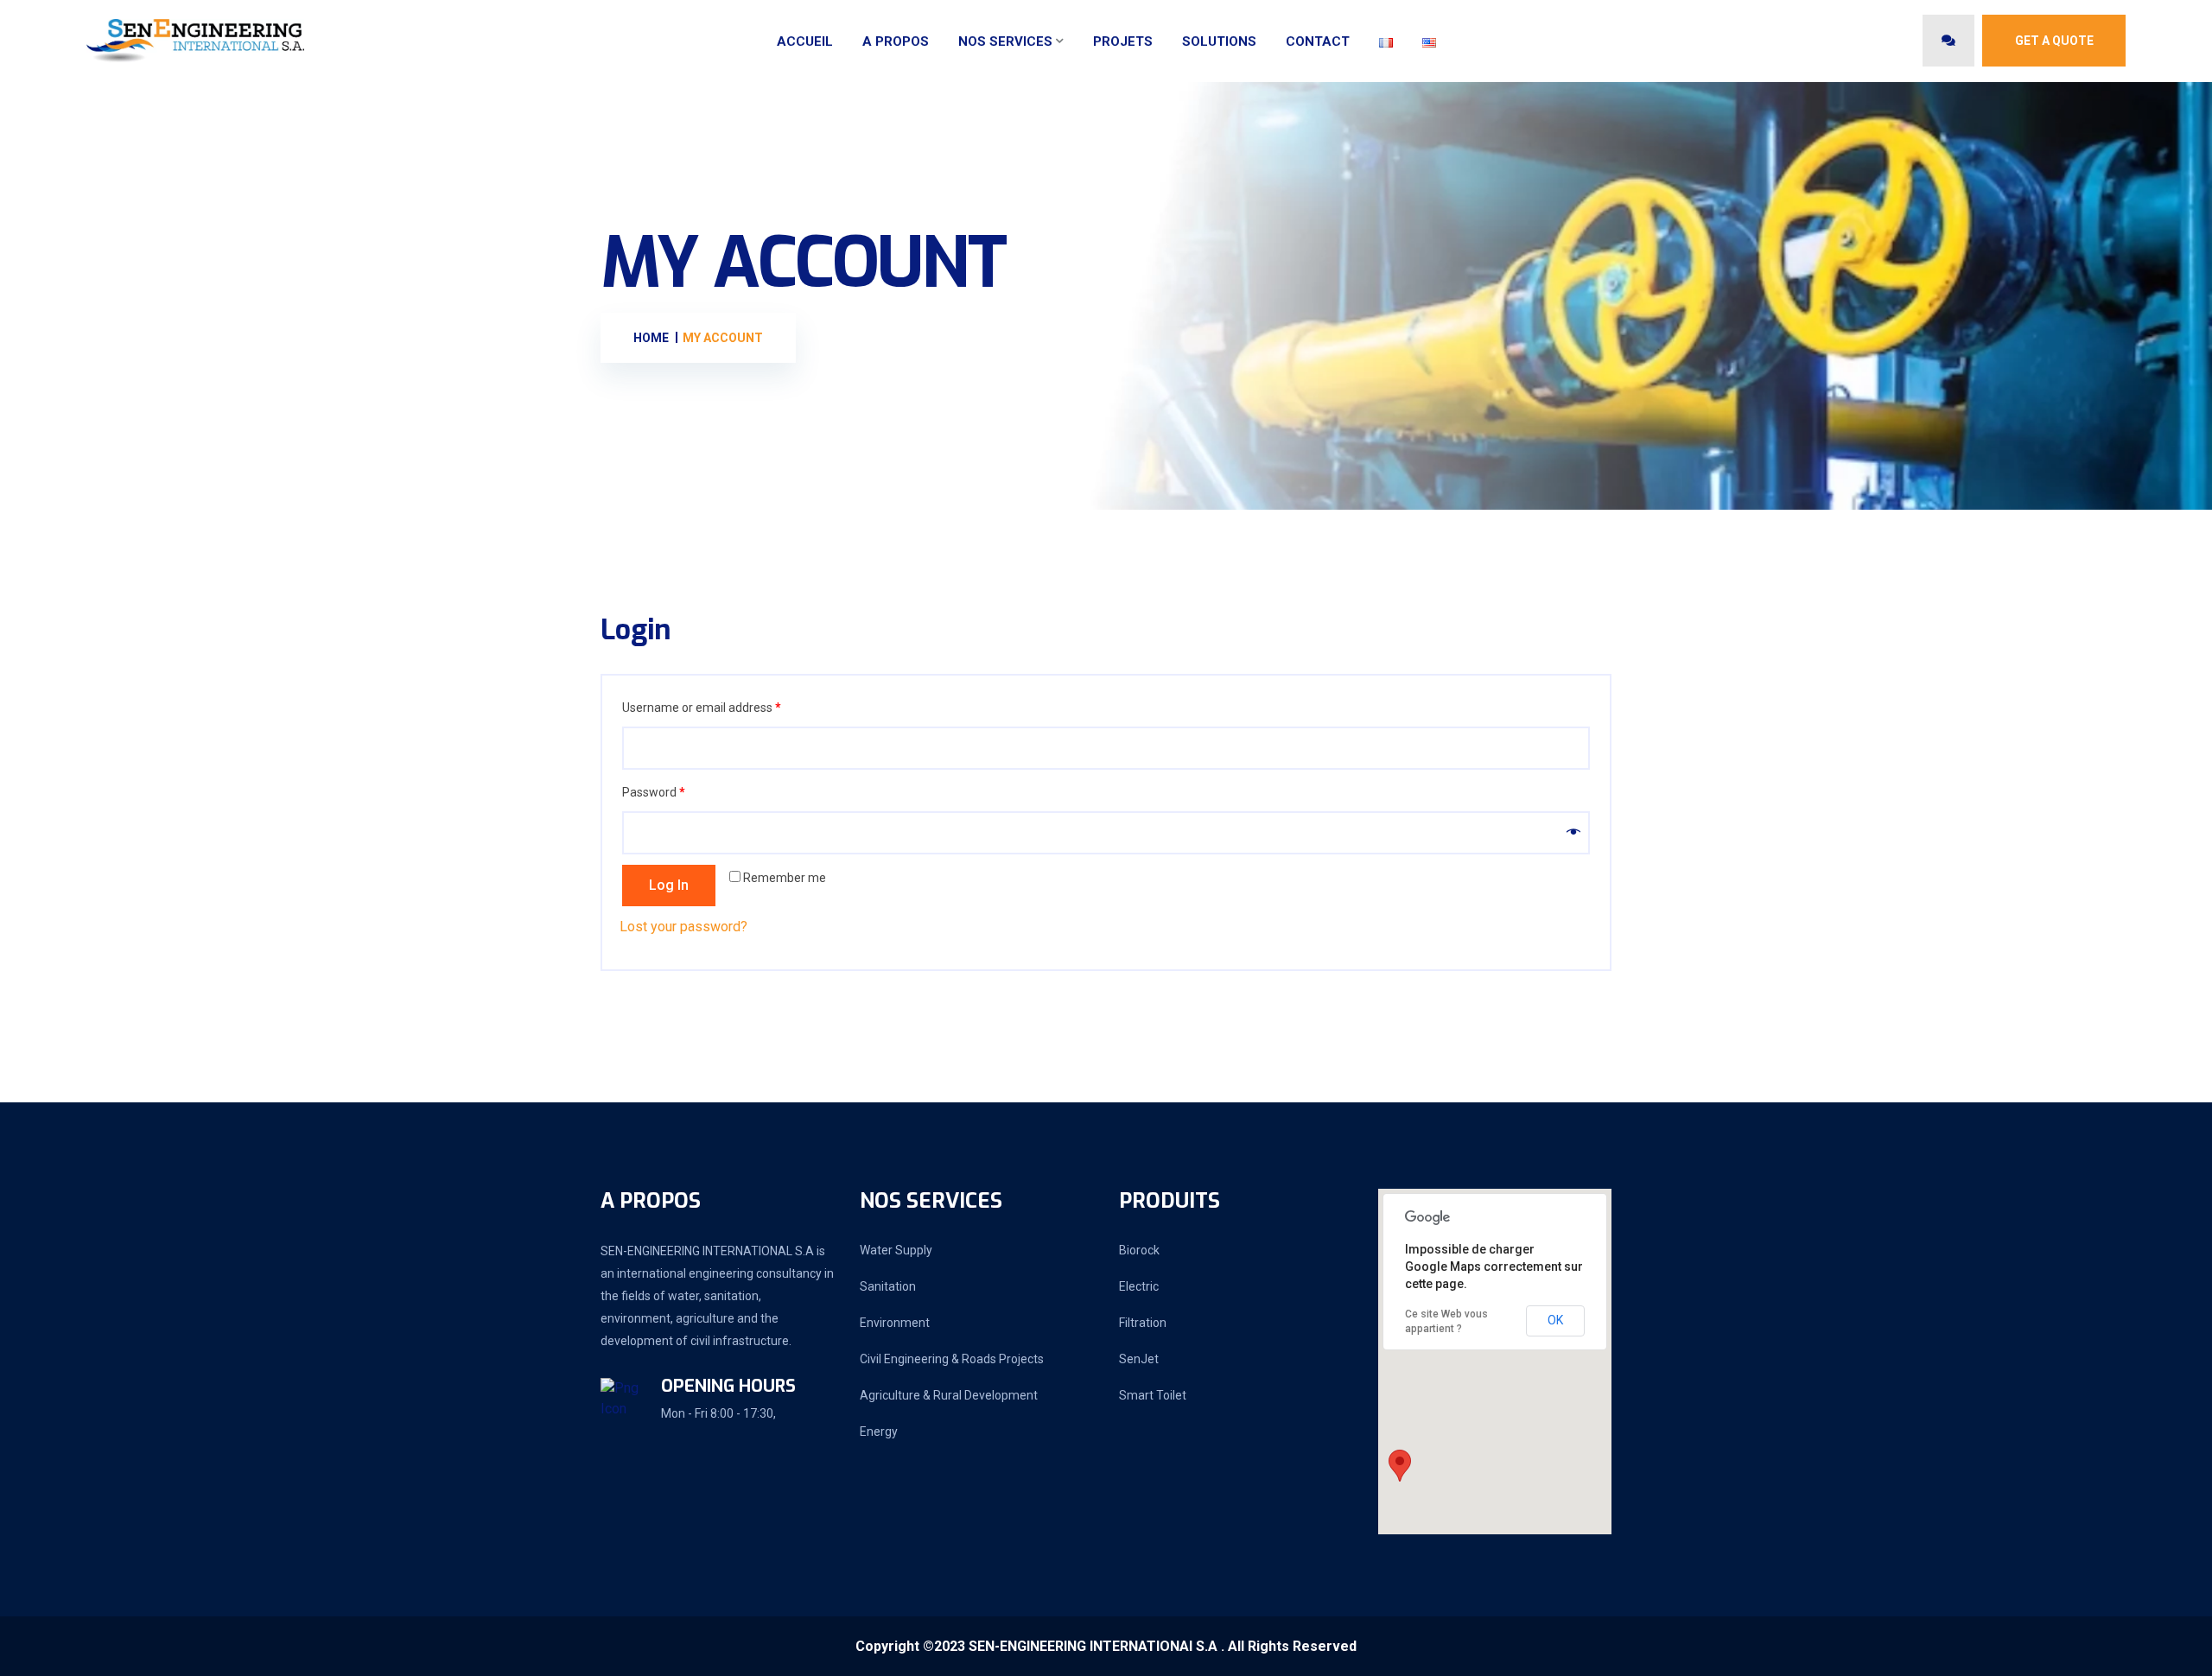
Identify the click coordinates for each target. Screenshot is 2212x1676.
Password (654, 792)
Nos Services (1005, 41)
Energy (879, 1432)
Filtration (1143, 1323)
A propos (896, 41)
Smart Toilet (1153, 1395)
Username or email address (702, 708)
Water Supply (896, 1250)
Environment (895, 1323)
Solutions (1219, 41)
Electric (1139, 1286)
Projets (1123, 41)
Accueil (805, 41)
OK (1555, 1320)
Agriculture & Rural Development (949, 1395)
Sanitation (888, 1286)
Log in (669, 885)
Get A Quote (2054, 41)
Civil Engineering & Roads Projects (952, 1359)
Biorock (1139, 1250)
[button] (1400, 1466)
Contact (1318, 41)
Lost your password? (683, 927)
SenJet (1139, 1359)
